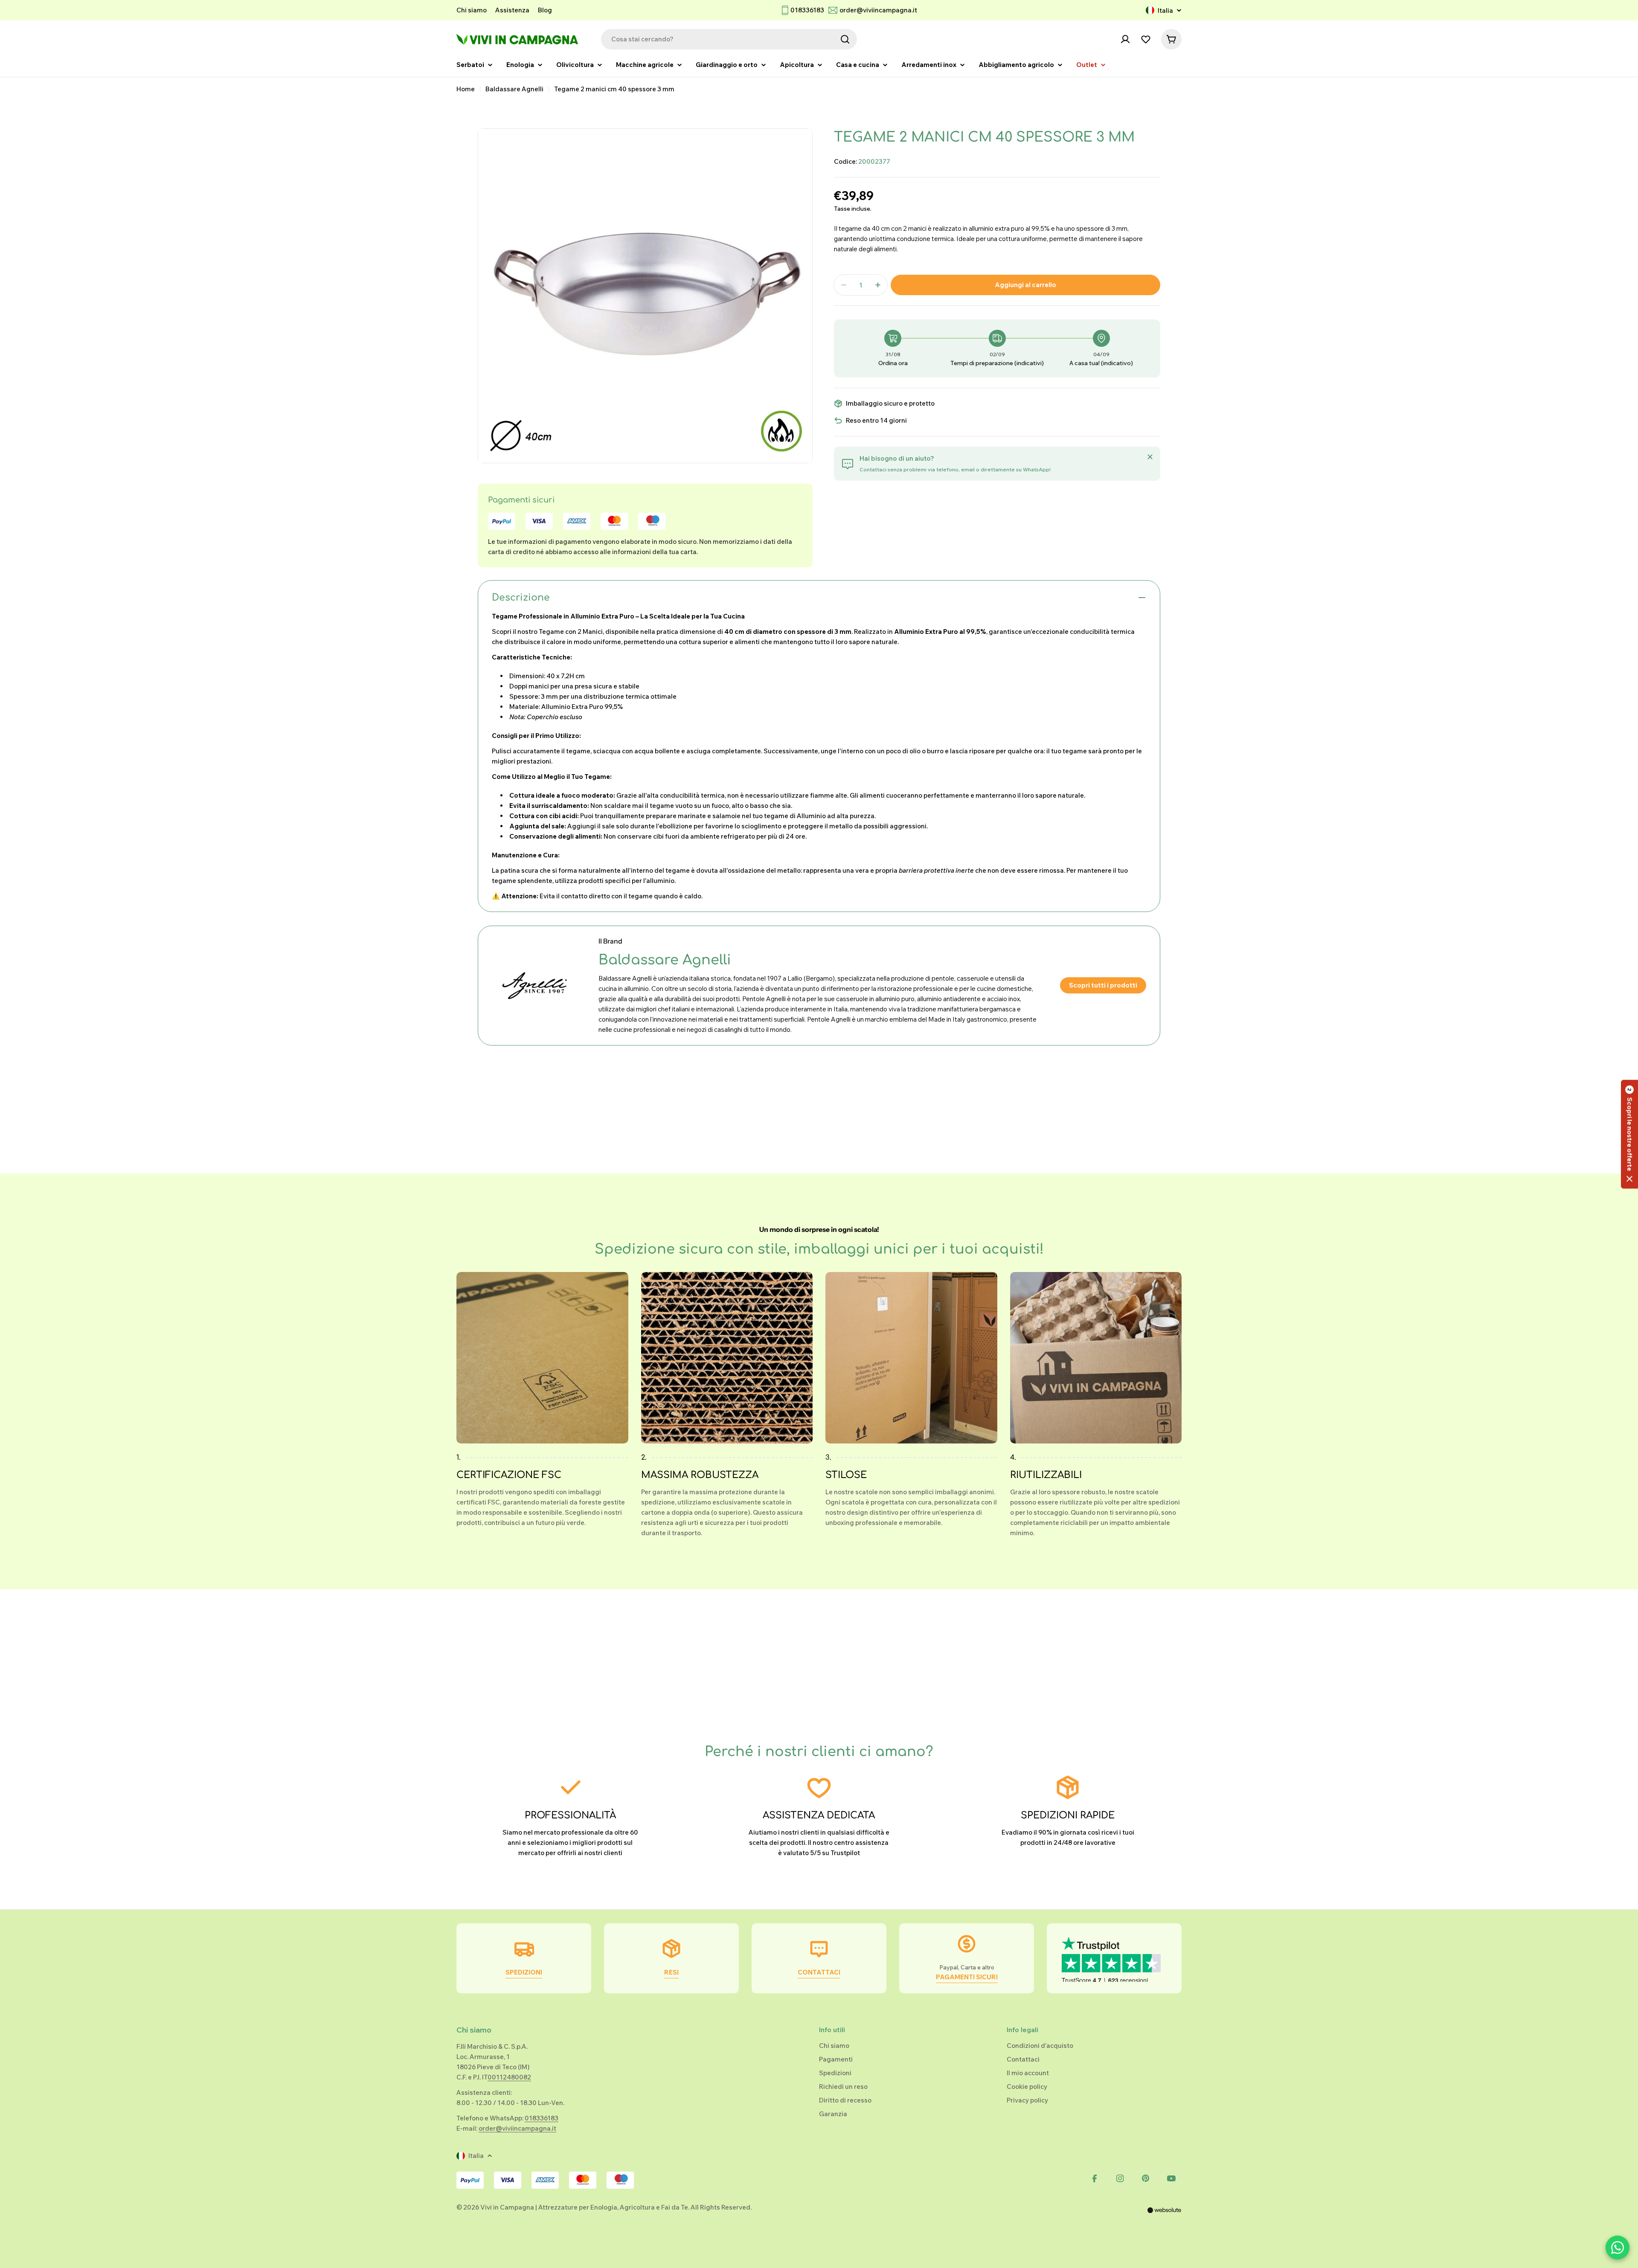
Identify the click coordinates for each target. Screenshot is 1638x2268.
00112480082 (509, 2077)
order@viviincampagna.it (878, 10)
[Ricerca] (845, 39)
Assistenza (512, 10)
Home (466, 89)
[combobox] (729, 39)
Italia (1165, 10)
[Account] (1125, 39)
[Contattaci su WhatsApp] (1618, 2248)
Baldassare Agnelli (514, 89)
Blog (545, 10)
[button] (1629, 1134)
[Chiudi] (1150, 457)
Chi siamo (472, 10)
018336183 (807, 10)
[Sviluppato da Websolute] (1165, 2216)
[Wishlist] (1146, 39)
